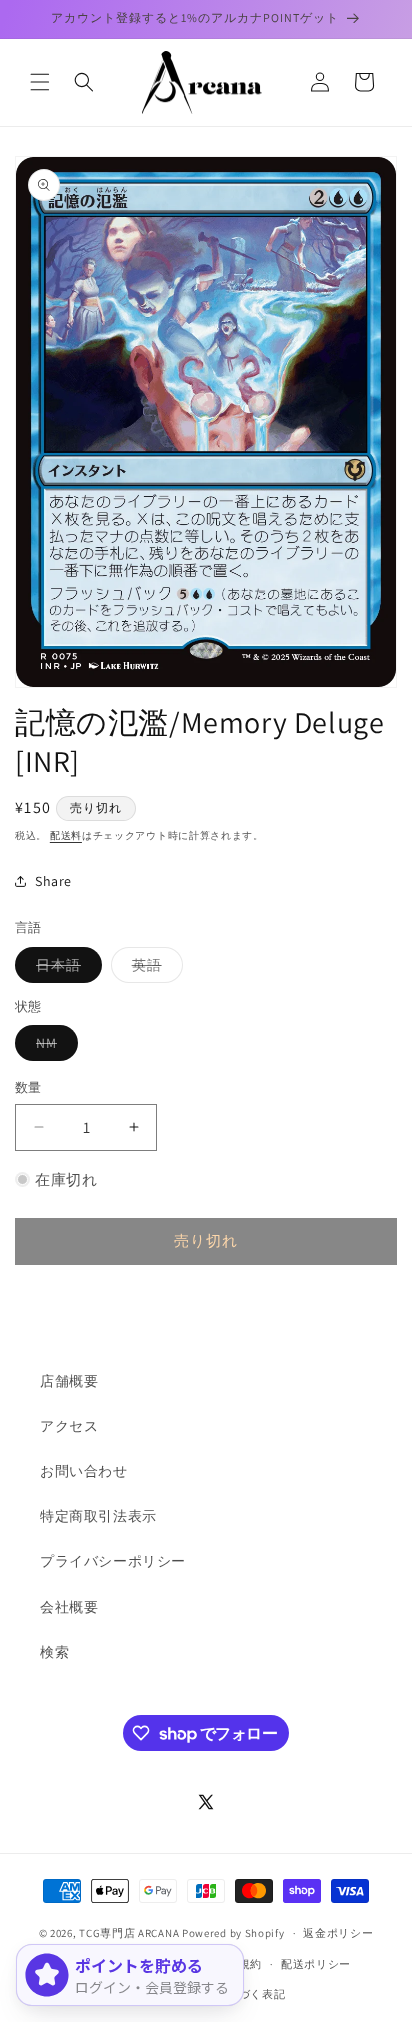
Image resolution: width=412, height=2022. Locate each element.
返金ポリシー (338, 1933)
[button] (40, 82)
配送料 (66, 835)
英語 (154, 969)
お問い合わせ (84, 1471)
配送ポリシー (316, 1964)
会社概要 (69, 1607)
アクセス (69, 1426)
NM (53, 1047)
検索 (54, 1652)
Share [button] (53, 881)
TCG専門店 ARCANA (129, 1933)
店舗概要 (69, 1381)
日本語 (65, 969)
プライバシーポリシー (113, 1561)
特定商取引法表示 (98, 1516)
